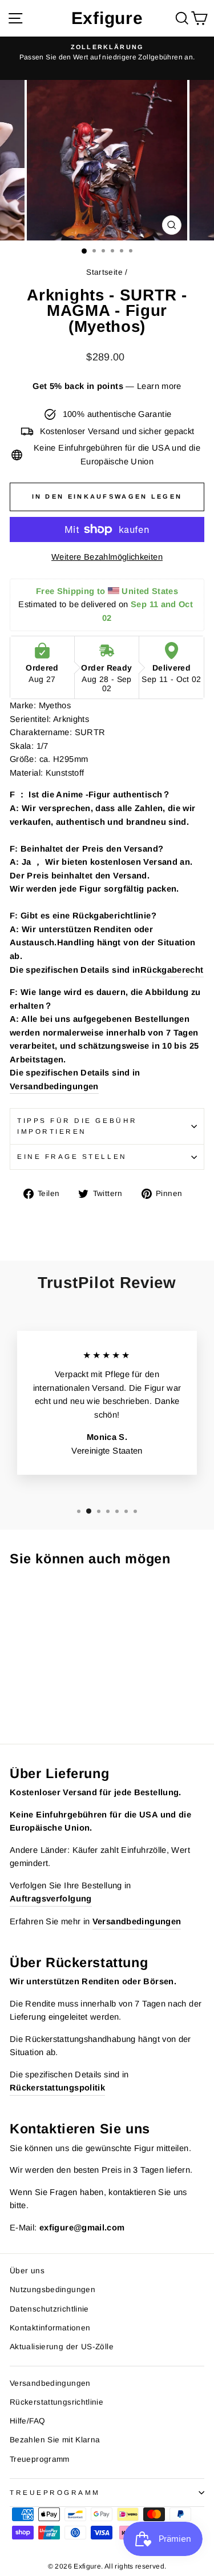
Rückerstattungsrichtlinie (56, 2402)
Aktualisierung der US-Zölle (62, 2347)
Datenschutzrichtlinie (49, 2309)
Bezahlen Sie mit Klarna (55, 2440)
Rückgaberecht (172, 970)
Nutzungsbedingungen (53, 2290)
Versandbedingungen (54, 1086)
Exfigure (107, 18)
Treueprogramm (40, 2459)
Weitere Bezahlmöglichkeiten (107, 557)
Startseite (104, 272)
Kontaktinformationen (50, 2328)
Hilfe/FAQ (27, 2421)
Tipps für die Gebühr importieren (77, 1126)
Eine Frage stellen (72, 1156)
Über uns (27, 2271)
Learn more (159, 386)
